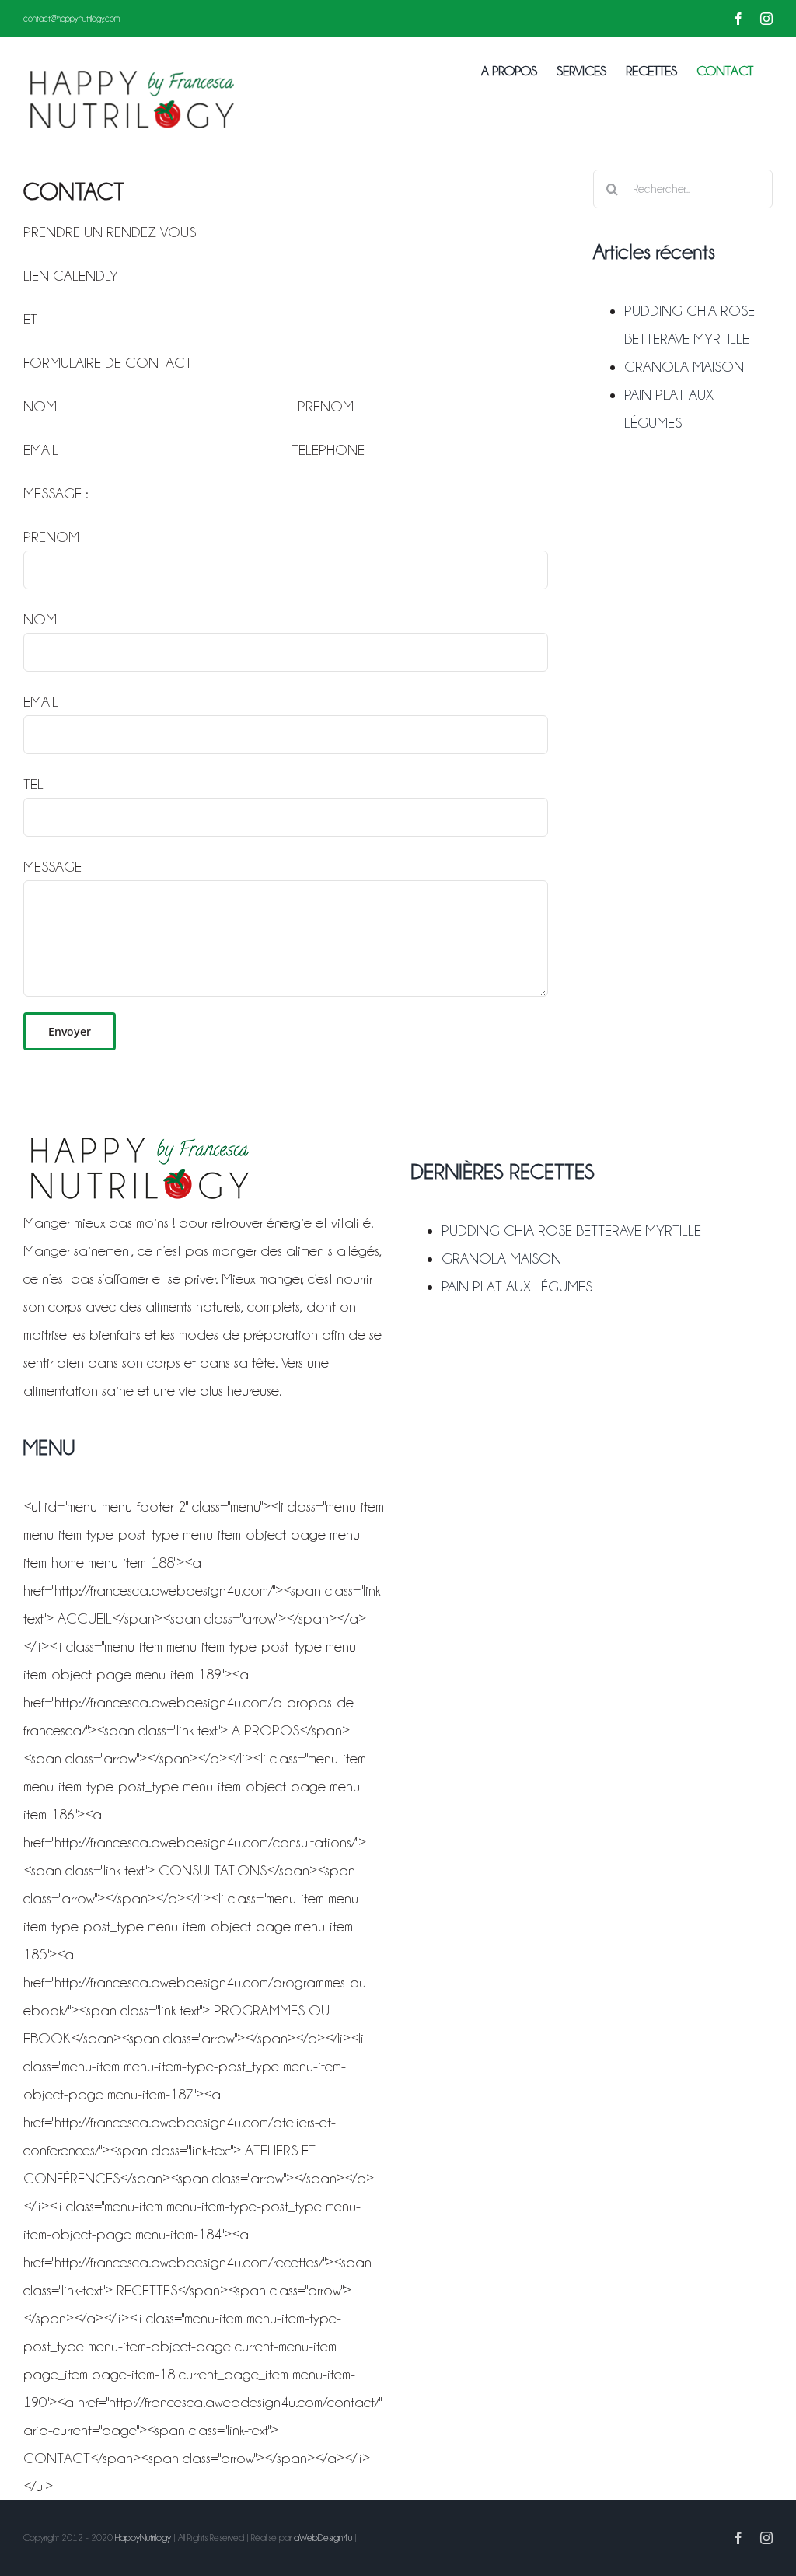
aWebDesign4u (323, 2538)
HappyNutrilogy (143, 2538)
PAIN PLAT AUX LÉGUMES (517, 1286)
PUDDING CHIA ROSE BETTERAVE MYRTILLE (571, 1230)
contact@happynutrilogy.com (72, 19)
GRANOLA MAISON (684, 366)
